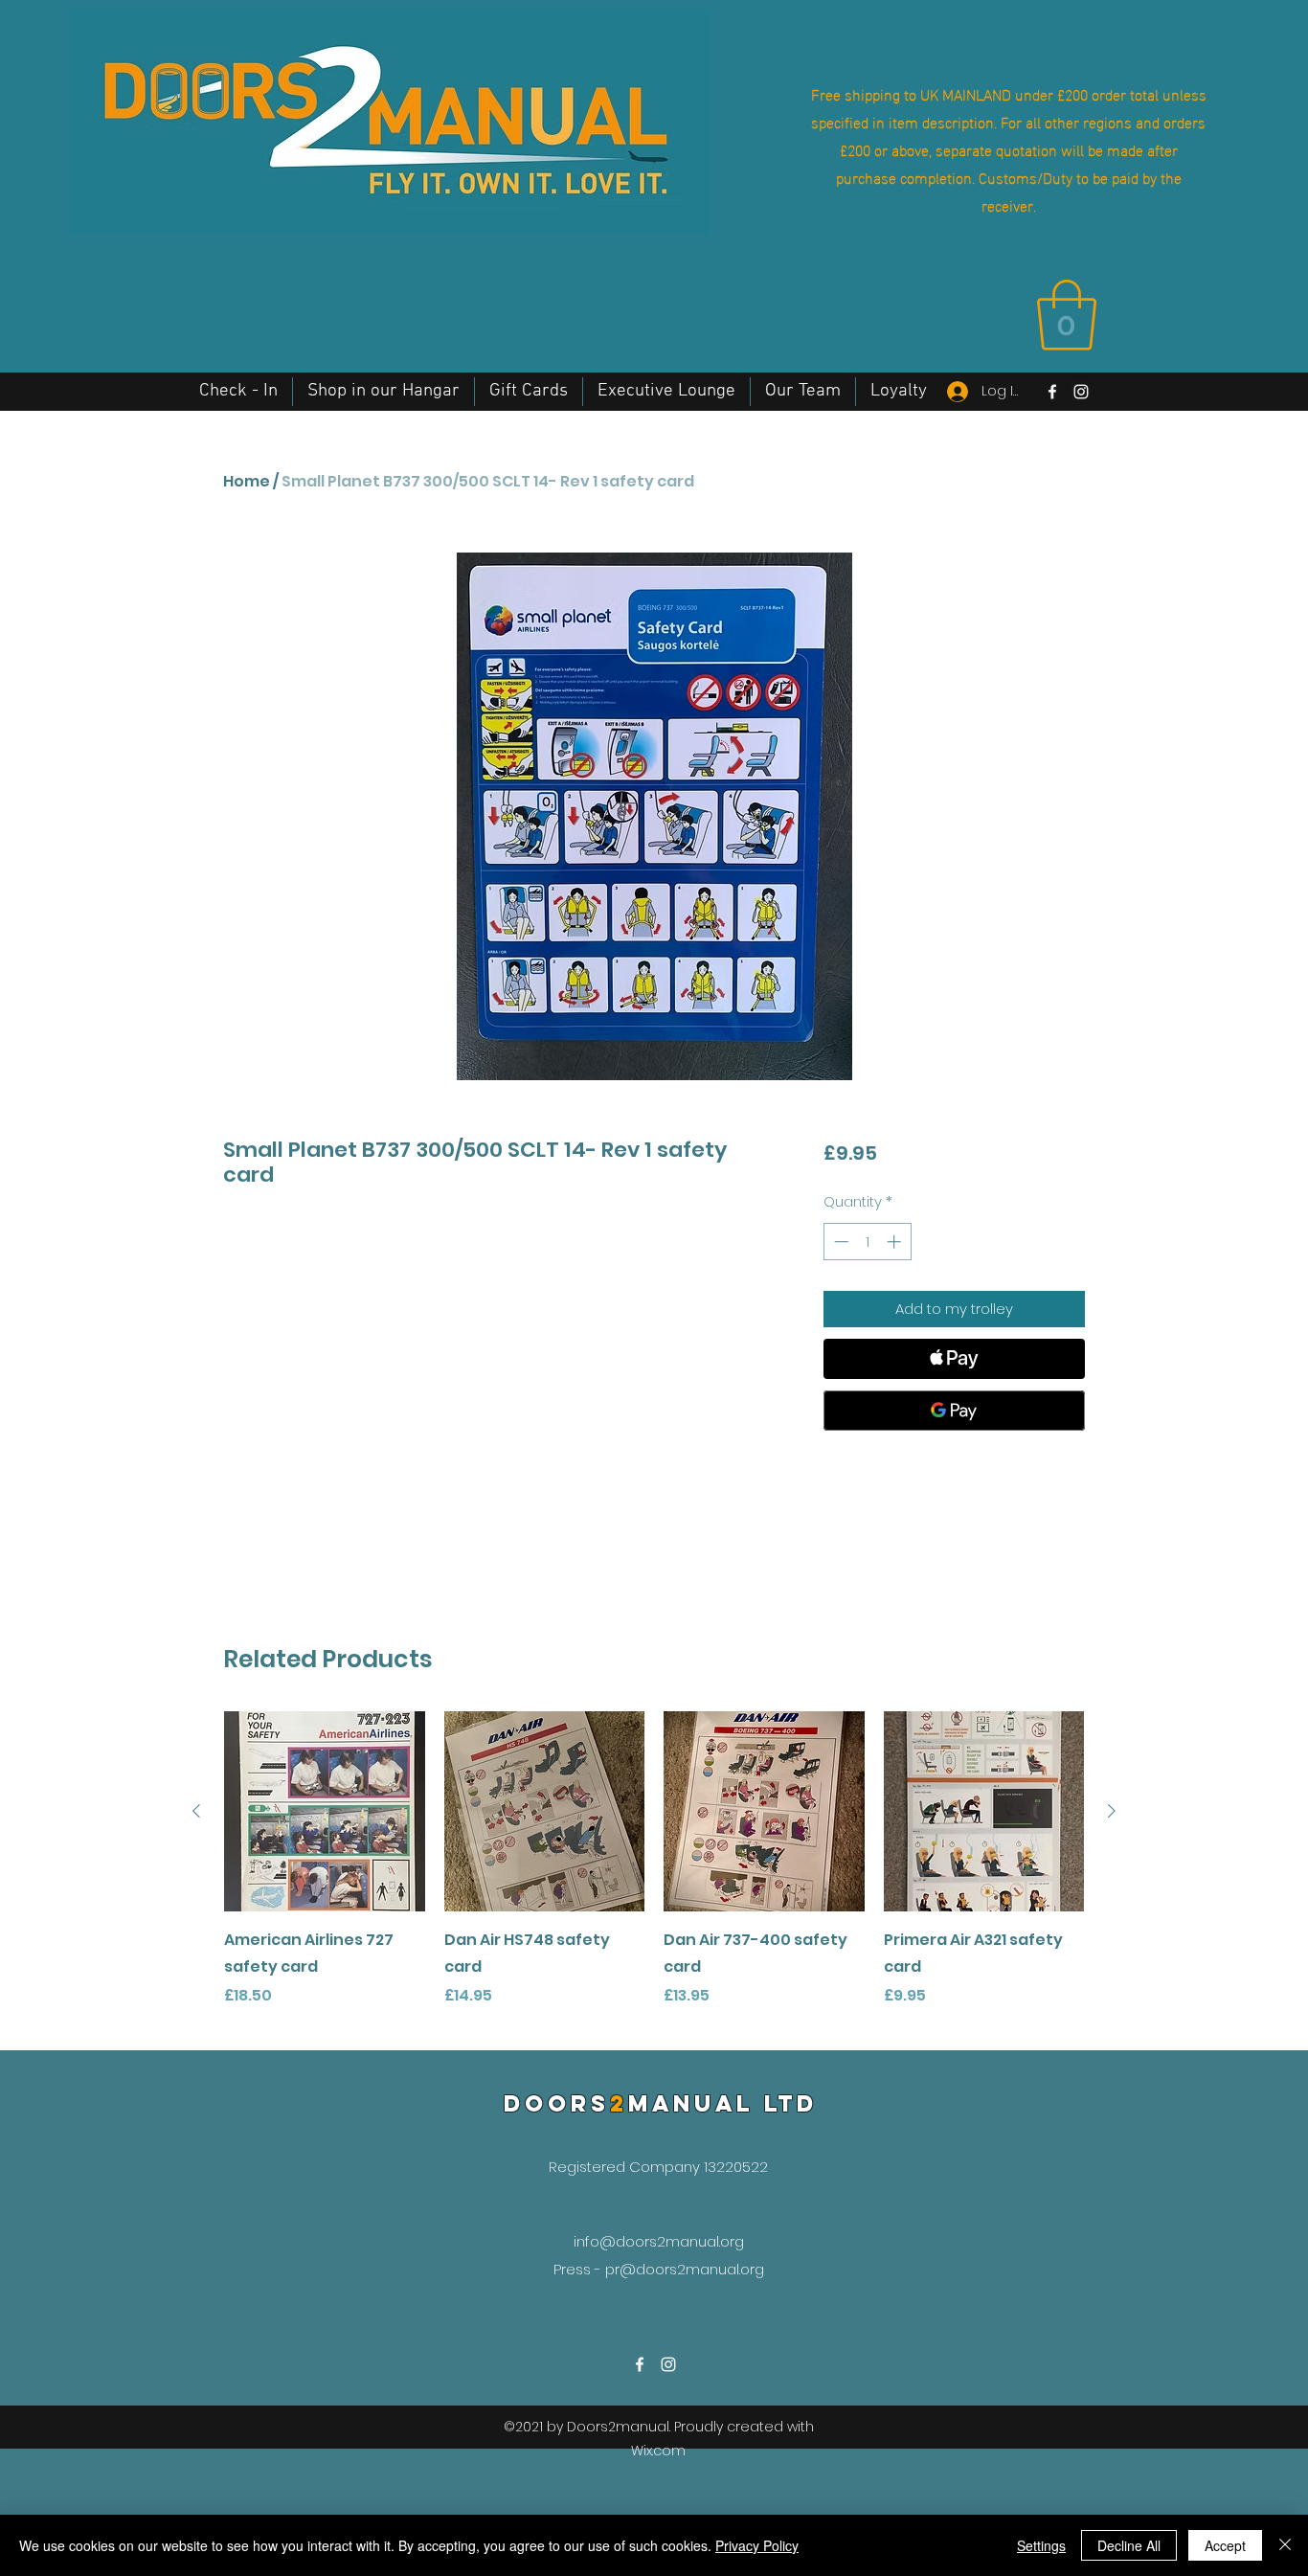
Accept (1225, 2545)
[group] (654, 1873)
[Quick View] (325, 1812)
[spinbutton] (867, 1242)
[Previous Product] (196, 1811)
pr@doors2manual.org (685, 2269)
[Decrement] (839, 1242)
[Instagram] (1081, 392)
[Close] (1285, 2545)
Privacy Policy (757, 2545)
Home (247, 481)
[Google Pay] (954, 1411)
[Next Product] (1112, 1811)
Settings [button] (1041, 2545)
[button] (1067, 315)
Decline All (1129, 2545)
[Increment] (896, 1242)
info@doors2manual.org (659, 2241)
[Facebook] (1052, 392)
